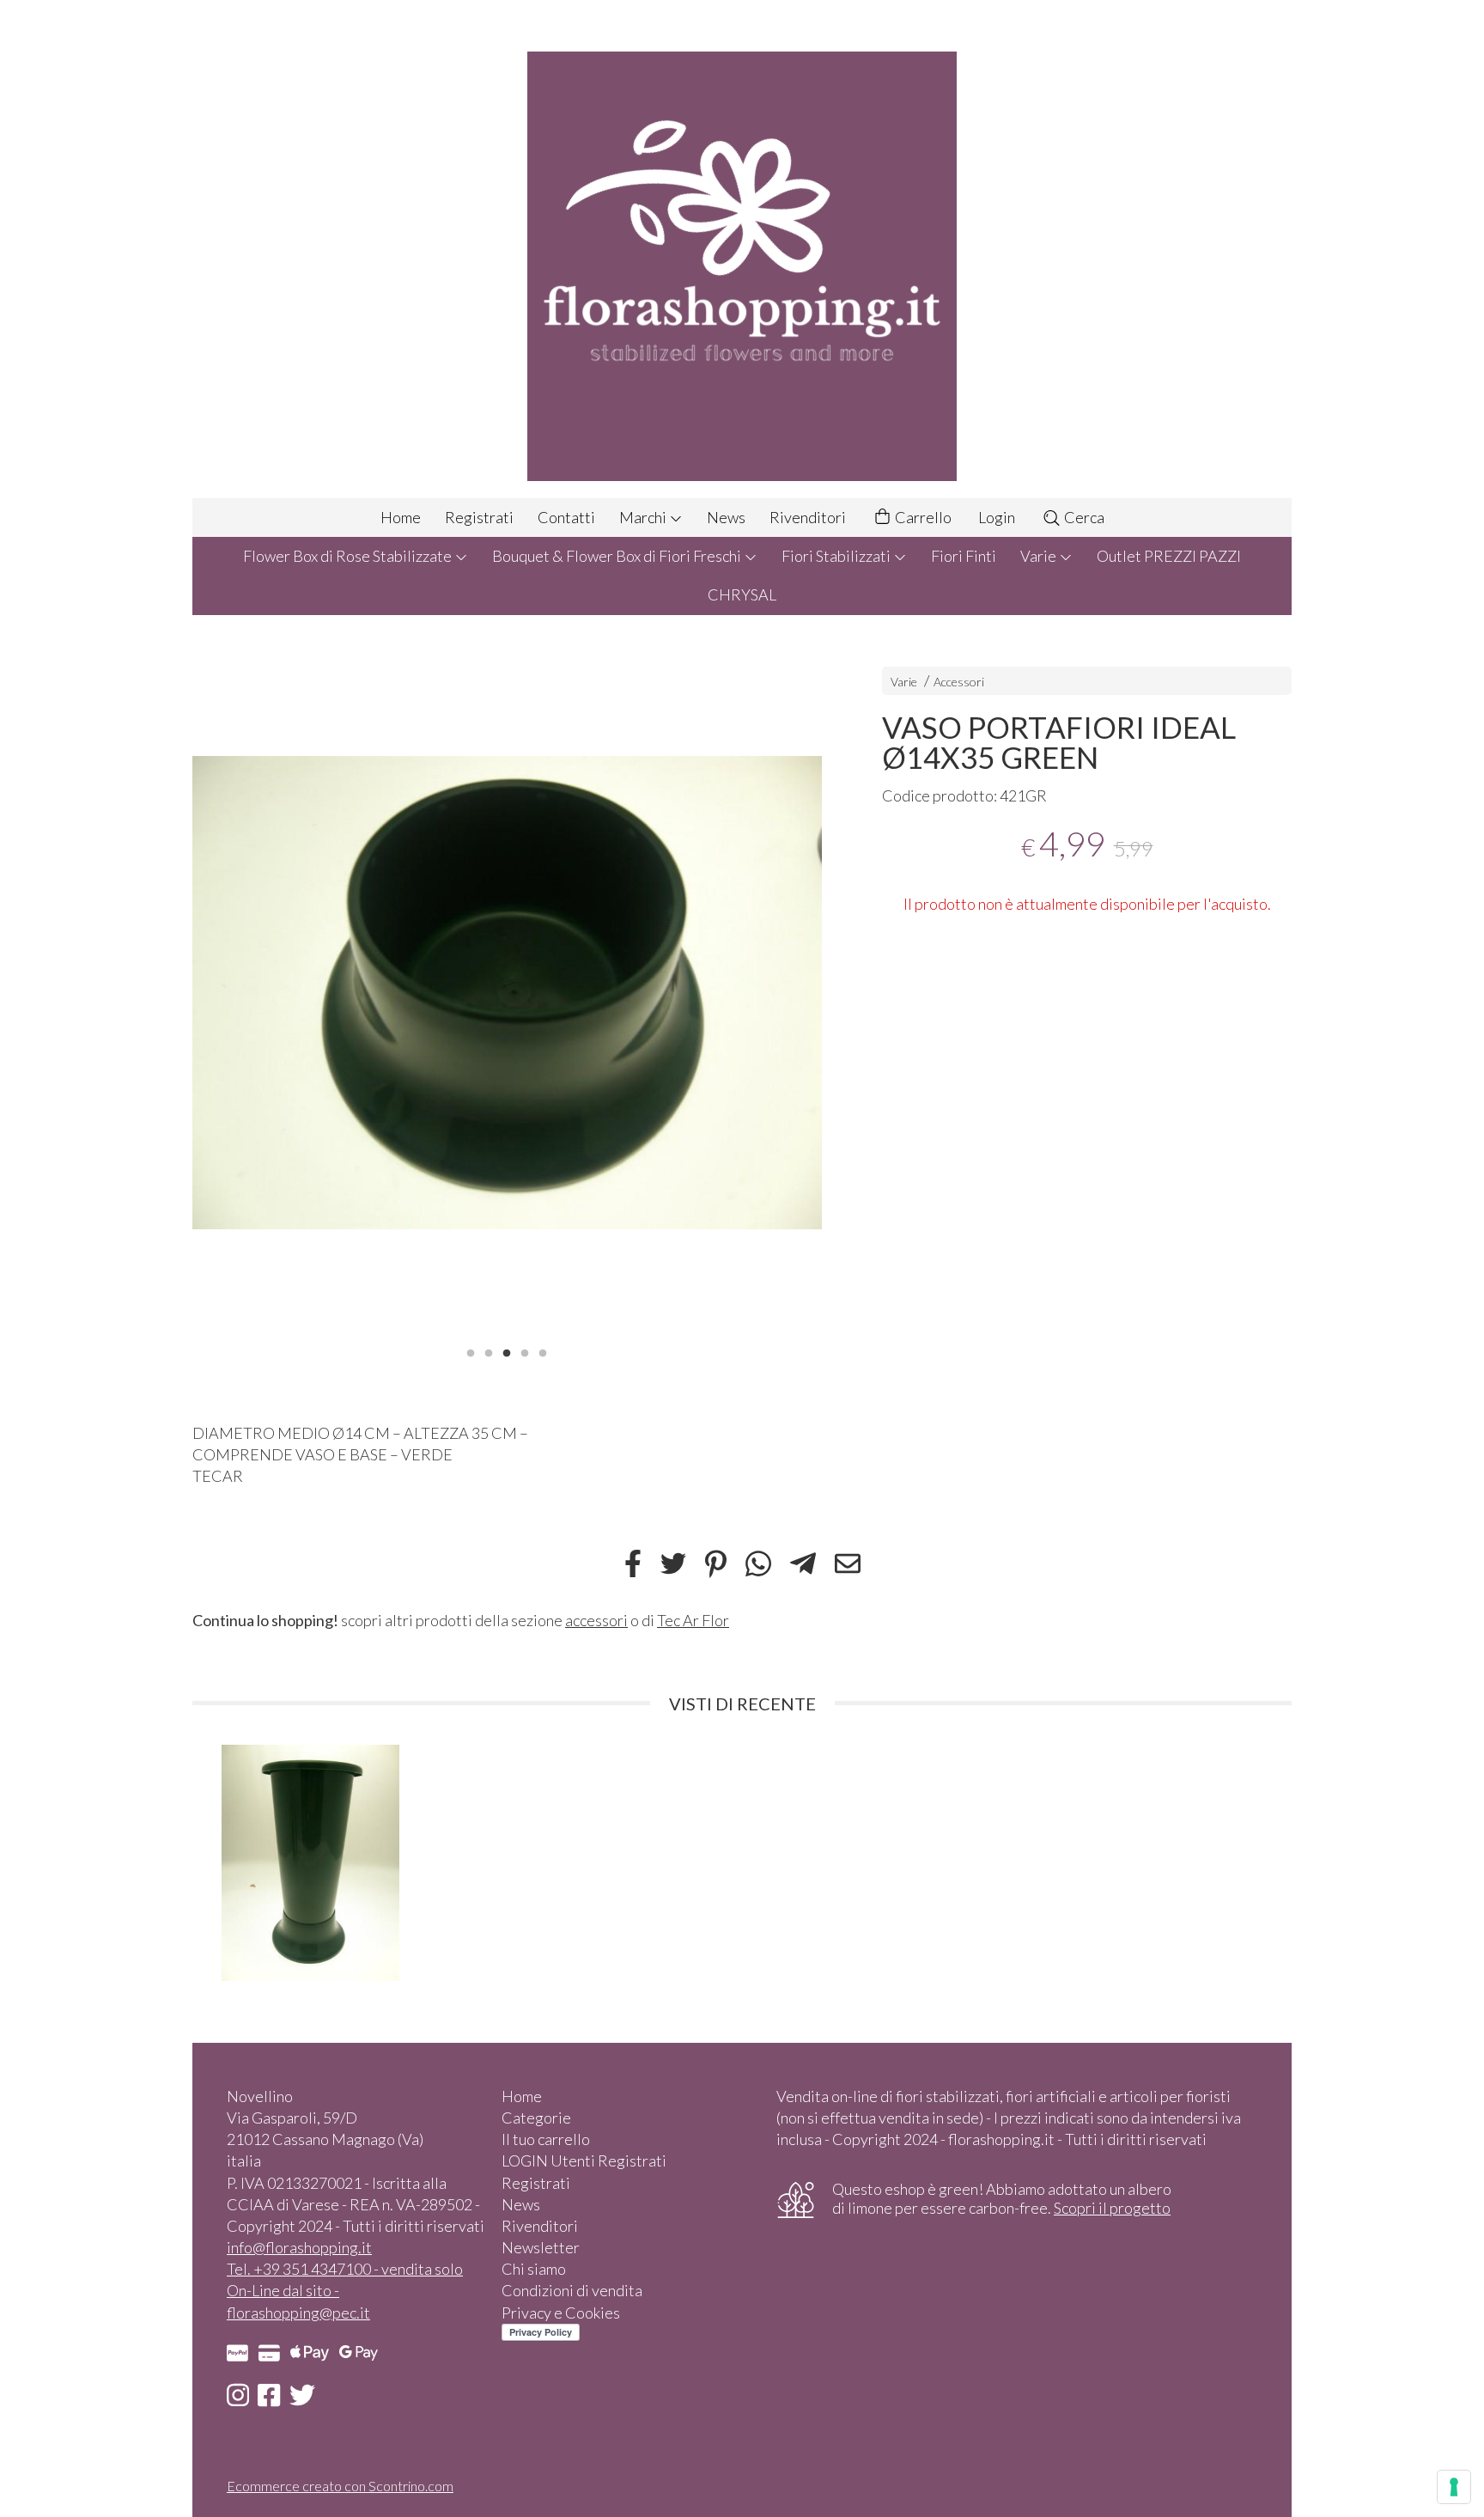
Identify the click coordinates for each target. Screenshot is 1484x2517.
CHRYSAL (742, 594)
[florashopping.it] (742, 249)
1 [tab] (471, 1351)
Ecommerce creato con (340, 2486)
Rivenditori (808, 517)
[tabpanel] (507, 992)
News (726, 517)
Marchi (644, 517)
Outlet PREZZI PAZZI (1169, 556)
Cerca (1083, 517)
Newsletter (541, 2247)
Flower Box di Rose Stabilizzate (349, 556)
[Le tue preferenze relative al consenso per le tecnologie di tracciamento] (1454, 2487)
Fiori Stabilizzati (837, 556)
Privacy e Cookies (561, 2313)
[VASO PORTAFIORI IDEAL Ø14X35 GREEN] (507, 992)
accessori (596, 1620)
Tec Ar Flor (693, 1620)
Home (401, 517)
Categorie (536, 2118)
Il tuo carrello (546, 2139)
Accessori (959, 682)
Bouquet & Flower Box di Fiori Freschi (618, 556)
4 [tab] (525, 1351)
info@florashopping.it (299, 2247)
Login (997, 517)
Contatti (566, 517)
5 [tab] (543, 1351)
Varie (1040, 556)
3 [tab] (507, 1351)
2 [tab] (489, 1351)
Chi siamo (534, 2269)
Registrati (479, 517)
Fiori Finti (964, 556)
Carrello (922, 517)
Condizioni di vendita (572, 2290)
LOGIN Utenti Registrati (584, 2160)
